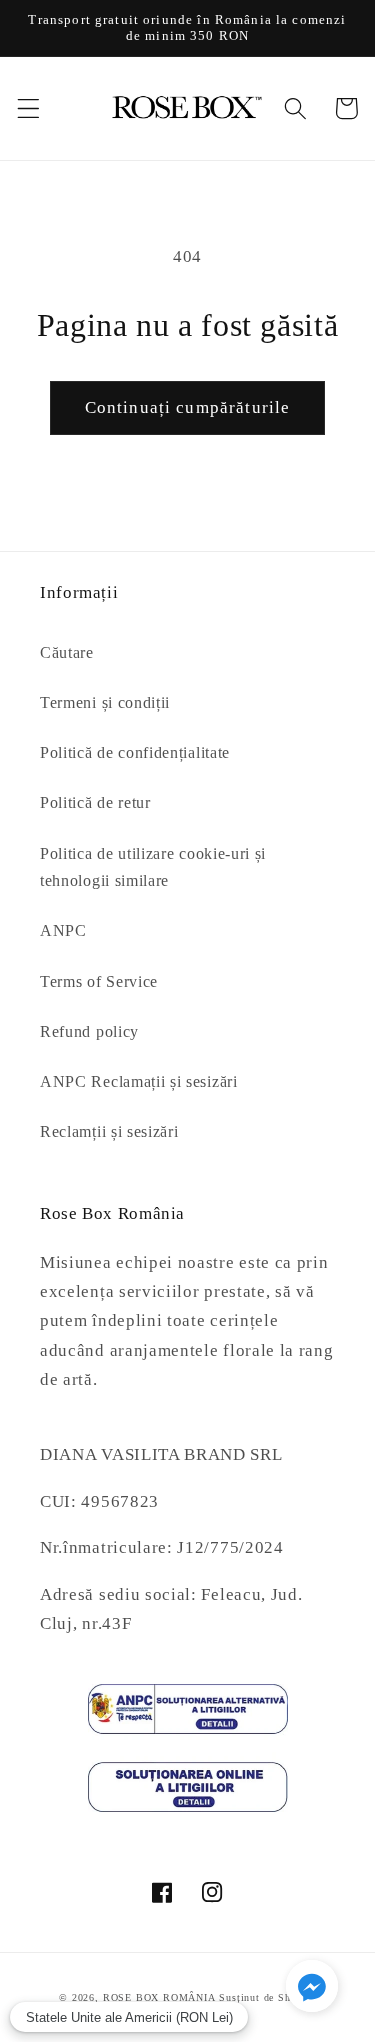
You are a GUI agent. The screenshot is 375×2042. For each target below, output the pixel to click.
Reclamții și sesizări (109, 1131)
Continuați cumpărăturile (188, 407)
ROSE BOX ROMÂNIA (159, 1997)
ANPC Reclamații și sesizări (139, 1081)
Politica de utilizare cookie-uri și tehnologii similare (153, 867)
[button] (28, 108)
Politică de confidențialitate (135, 752)
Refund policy (89, 1031)
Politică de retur (95, 802)
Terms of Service (99, 981)
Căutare (67, 652)
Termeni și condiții (105, 702)
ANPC (63, 930)
